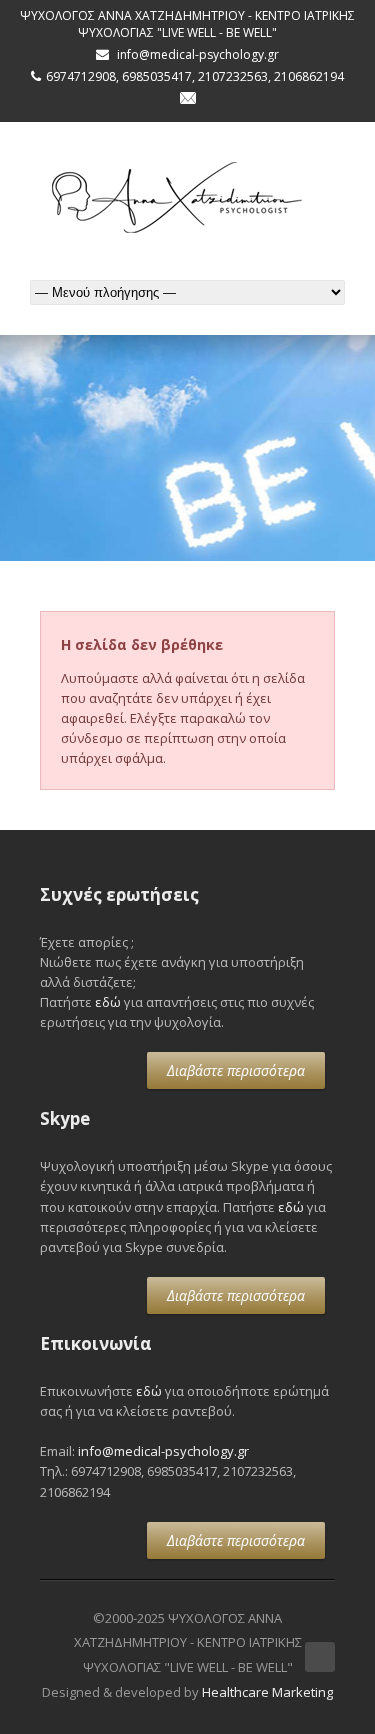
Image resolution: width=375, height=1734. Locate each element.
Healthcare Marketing (267, 1692)
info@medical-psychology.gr (163, 1451)
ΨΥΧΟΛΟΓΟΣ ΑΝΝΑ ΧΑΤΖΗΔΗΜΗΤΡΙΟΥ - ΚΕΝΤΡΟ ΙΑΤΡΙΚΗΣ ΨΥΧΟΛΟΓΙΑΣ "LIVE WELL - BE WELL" (187, 24)
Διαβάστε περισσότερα (236, 1070)
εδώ (108, 1002)
